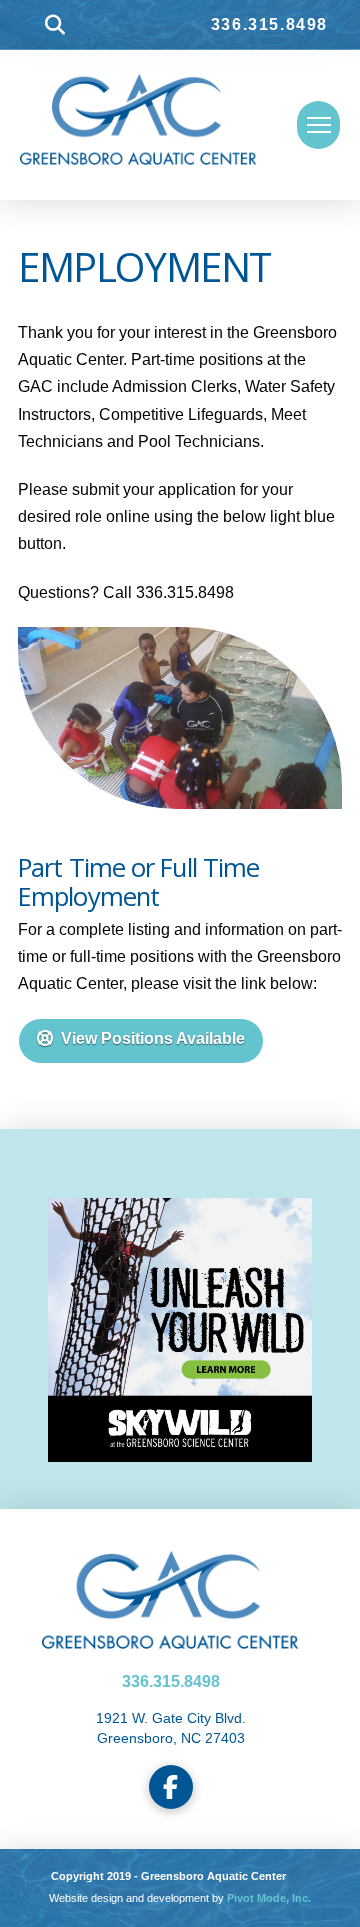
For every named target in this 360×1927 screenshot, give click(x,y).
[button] (55, 25)
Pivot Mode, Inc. (269, 1898)
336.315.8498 (269, 24)
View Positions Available (153, 1038)
